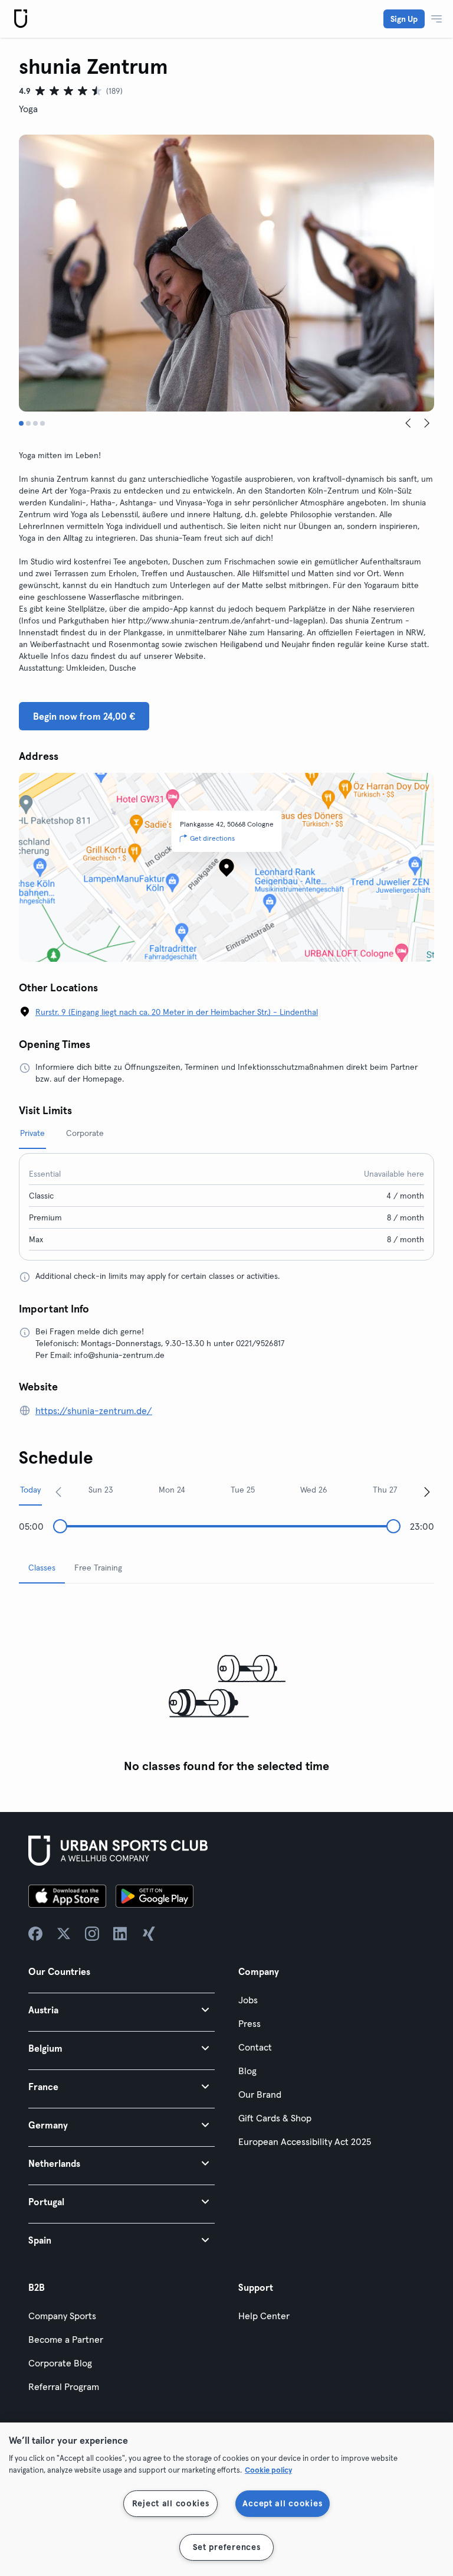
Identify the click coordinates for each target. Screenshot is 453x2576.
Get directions (212, 838)
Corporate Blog (60, 2363)
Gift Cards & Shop (275, 2118)
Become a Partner (66, 2339)
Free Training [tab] (98, 1568)
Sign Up (404, 19)
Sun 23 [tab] (101, 1490)
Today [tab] (30, 1490)
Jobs (248, 2000)
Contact (255, 2047)
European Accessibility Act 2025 (305, 2141)
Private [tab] (32, 1133)
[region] (226, 2499)
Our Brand (260, 2094)
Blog (247, 2071)
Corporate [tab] (85, 1133)
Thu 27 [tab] (385, 1490)
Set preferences (227, 2547)
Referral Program (64, 2386)
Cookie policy (268, 2470)
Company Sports (62, 2316)
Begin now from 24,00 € (84, 716)
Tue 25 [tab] (243, 1490)
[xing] (149, 1934)
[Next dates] (427, 1491)
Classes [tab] (42, 1568)
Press (250, 2023)
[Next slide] (427, 423)
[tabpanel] (226, 1686)
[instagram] (92, 1934)
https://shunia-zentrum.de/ (94, 1411)
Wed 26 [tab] (314, 1490)
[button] (122, 2009)
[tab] (21, 423)
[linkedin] (120, 1934)
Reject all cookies (171, 2503)
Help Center (264, 2316)
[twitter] (64, 1934)
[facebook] (35, 1934)
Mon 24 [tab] (172, 1490)
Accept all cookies (282, 2503)
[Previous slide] (408, 423)
